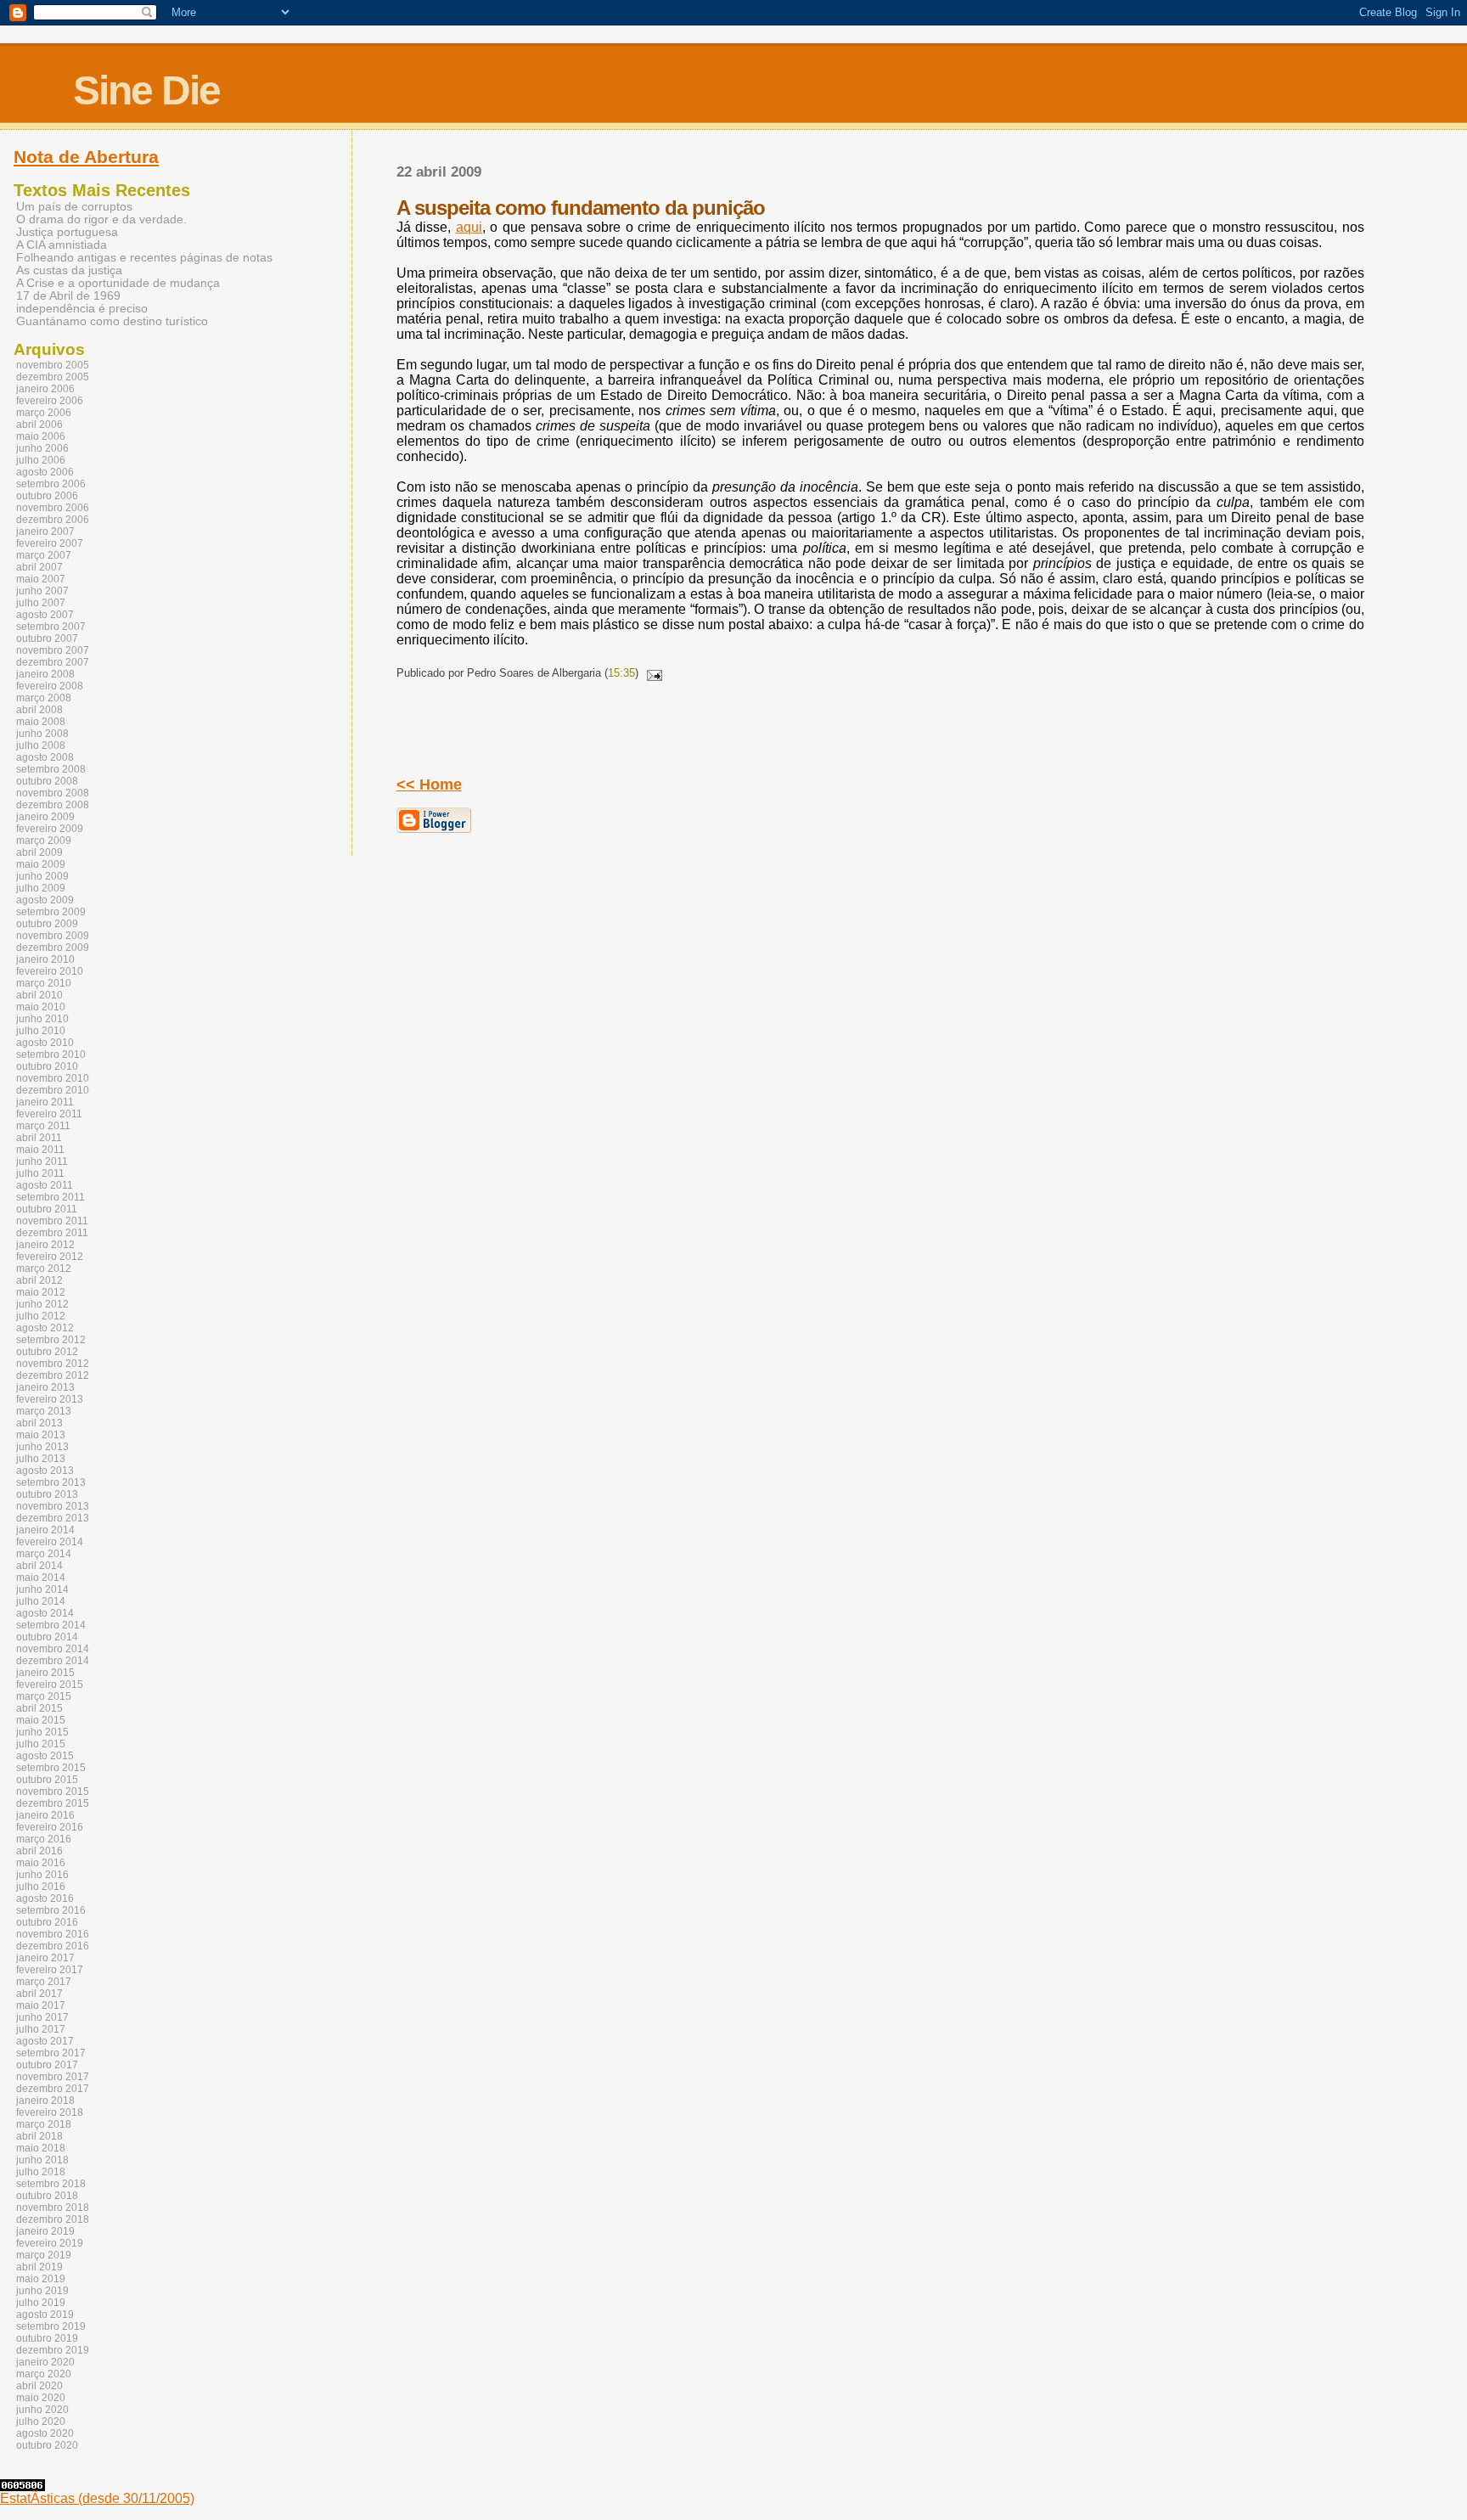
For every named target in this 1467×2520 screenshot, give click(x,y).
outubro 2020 (47, 2445)
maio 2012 (41, 1292)
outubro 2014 (47, 1637)
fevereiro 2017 (50, 1970)
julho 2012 (41, 1316)
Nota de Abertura (86, 157)
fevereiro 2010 (50, 971)
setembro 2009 (51, 912)
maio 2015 (41, 1720)
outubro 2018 (47, 2196)
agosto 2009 (45, 900)
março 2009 (44, 841)
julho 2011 (40, 1173)
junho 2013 (42, 1447)
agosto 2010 (45, 1043)
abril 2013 (39, 1423)
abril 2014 (39, 1566)
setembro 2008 (51, 769)
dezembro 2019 (53, 2350)
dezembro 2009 (53, 948)
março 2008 (44, 698)
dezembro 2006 (53, 520)
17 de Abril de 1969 (68, 296)
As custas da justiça (69, 270)
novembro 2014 (53, 1649)
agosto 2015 (45, 1756)
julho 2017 (41, 2029)
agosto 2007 (45, 615)
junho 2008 (42, 734)
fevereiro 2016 (50, 1827)
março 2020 (44, 2374)
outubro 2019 (47, 2338)
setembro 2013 (51, 1482)
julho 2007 (41, 603)
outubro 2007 (47, 638)
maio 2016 (41, 1863)
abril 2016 (39, 1851)
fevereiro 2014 (50, 1542)
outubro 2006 (47, 496)
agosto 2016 (45, 1898)
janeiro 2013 (45, 1387)
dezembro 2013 (53, 1518)
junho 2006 (42, 448)
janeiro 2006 (45, 389)
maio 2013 (41, 1435)
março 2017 (44, 1982)
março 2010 (44, 983)
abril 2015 (39, 1708)
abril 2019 (39, 2267)
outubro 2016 (47, 1922)
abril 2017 (39, 1994)
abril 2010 (39, 995)
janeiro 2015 (45, 1673)
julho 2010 (41, 1031)
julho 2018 (41, 2172)
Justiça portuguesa (67, 232)
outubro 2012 (47, 1352)
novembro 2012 (53, 1364)
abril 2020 (39, 2386)
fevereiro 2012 (50, 1257)
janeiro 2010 (45, 959)
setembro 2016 (51, 1910)
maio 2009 (41, 864)
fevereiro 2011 (49, 1114)
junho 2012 (42, 1304)
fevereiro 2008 (50, 686)
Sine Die (146, 90)
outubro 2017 (47, 2065)
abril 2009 (39, 852)
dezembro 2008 (53, 805)
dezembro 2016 (53, 1946)
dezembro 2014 (53, 1661)
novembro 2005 (53, 365)
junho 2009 (42, 876)
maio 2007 (41, 579)
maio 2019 (41, 2279)
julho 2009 (41, 888)
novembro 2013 (53, 1506)
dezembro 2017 (53, 2089)
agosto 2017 (45, 2041)
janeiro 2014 (45, 1530)
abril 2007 (39, 567)
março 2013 (44, 1411)
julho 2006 (41, 460)
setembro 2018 (51, 2184)
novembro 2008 (53, 793)
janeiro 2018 (45, 2101)
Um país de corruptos (74, 207)
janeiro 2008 (45, 674)
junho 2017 (42, 2017)
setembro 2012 (51, 1340)
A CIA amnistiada (62, 245)
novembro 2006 (53, 508)
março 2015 (44, 1696)
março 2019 (44, 2255)
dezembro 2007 (53, 662)
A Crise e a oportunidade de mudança (118, 283)
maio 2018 (41, 2148)
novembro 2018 (53, 2208)
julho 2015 (41, 1744)
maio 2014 (41, 1578)
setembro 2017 (51, 2053)
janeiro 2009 (45, 817)
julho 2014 (41, 1601)
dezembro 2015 (53, 1803)
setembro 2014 (51, 1625)
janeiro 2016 (45, 1815)
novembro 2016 (53, 1934)
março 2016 (44, 1839)
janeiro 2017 (45, 1958)
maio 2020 (41, 2398)
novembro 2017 (53, 2077)
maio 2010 (41, 1007)
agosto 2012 (45, 1328)
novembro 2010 (53, 1078)
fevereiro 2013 (50, 1399)
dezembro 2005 (53, 377)
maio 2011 (40, 1150)
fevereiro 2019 (50, 2243)
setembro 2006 (51, 484)
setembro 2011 (51, 1197)
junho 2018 (42, 2160)
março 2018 (44, 2124)
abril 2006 (39, 425)
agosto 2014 (45, 1613)
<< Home (429, 785)
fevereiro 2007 (50, 543)
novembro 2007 (53, 650)
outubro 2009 (47, 924)
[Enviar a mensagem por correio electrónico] (652, 673)
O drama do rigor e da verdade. (101, 219)
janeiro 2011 (45, 1102)
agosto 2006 (45, 472)
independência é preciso (82, 309)
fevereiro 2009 (50, 829)
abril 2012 (39, 1280)
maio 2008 (41, 722)
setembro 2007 (51, 627)
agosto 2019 (45, 2315)
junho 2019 (42, 2291)
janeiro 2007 (45, 532)
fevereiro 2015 (50, 1685)
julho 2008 (41, 745)
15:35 (621, 673)
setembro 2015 (51, 1768)
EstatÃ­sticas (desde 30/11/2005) (97, 2498)
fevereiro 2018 (50, 2112)
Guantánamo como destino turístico (112, 321)
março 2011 (43, 1126)
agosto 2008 (45, 757)
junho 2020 (42, 2410)
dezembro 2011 (52, 1233)
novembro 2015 (53, 1792)
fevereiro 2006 (50, 401)
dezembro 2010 (53, 1090)
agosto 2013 (45, 1471)
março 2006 (44, 413)
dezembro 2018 (53, 2219)
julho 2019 (41, 2303)
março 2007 (44, 555)
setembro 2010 (51, 1055)
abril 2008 (39, 710)
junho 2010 (42, 1019)
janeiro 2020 (45, 2362)
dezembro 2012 (53, 1375)
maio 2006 (41, 436)
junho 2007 (42, 591)
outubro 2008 (47, 781)
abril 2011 (39, 1138)
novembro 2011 (52, 1221)
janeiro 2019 (45, 2231)
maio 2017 (41, 2005)
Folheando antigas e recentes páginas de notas (144, 258)
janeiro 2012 (45, 1245)
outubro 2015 (47, 1780)
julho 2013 (41, 1459)
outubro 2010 (47, 1066)
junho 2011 (42, 1162)
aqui (469, 227)
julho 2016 (41, 1887)
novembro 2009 (53, 936)
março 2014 (44, 1554)
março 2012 (44, 1268)
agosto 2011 (45, 1185)
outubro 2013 (47, 1494)
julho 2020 (41, 2422)
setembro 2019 (51, 2326)
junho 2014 (42, 1589)
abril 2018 (39, 2136)
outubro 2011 (47, 1209)
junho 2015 (42, 1732)
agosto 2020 (45, 2433)
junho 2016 (42, 1875)
